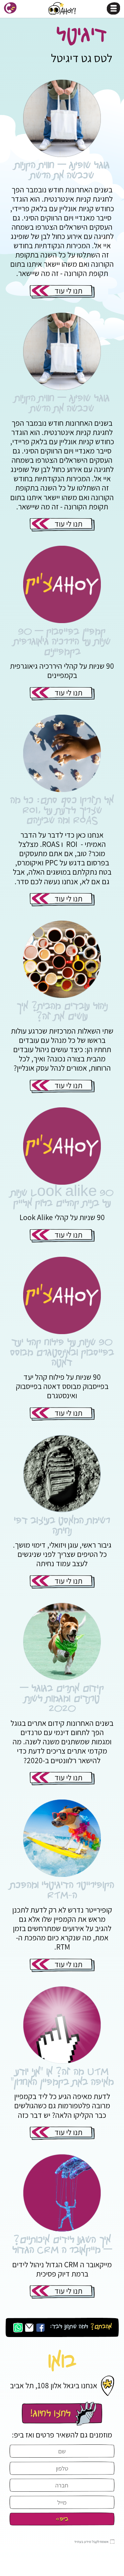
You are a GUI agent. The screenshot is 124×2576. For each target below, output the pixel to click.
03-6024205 (62, 2414)
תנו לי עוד (68, 291)
